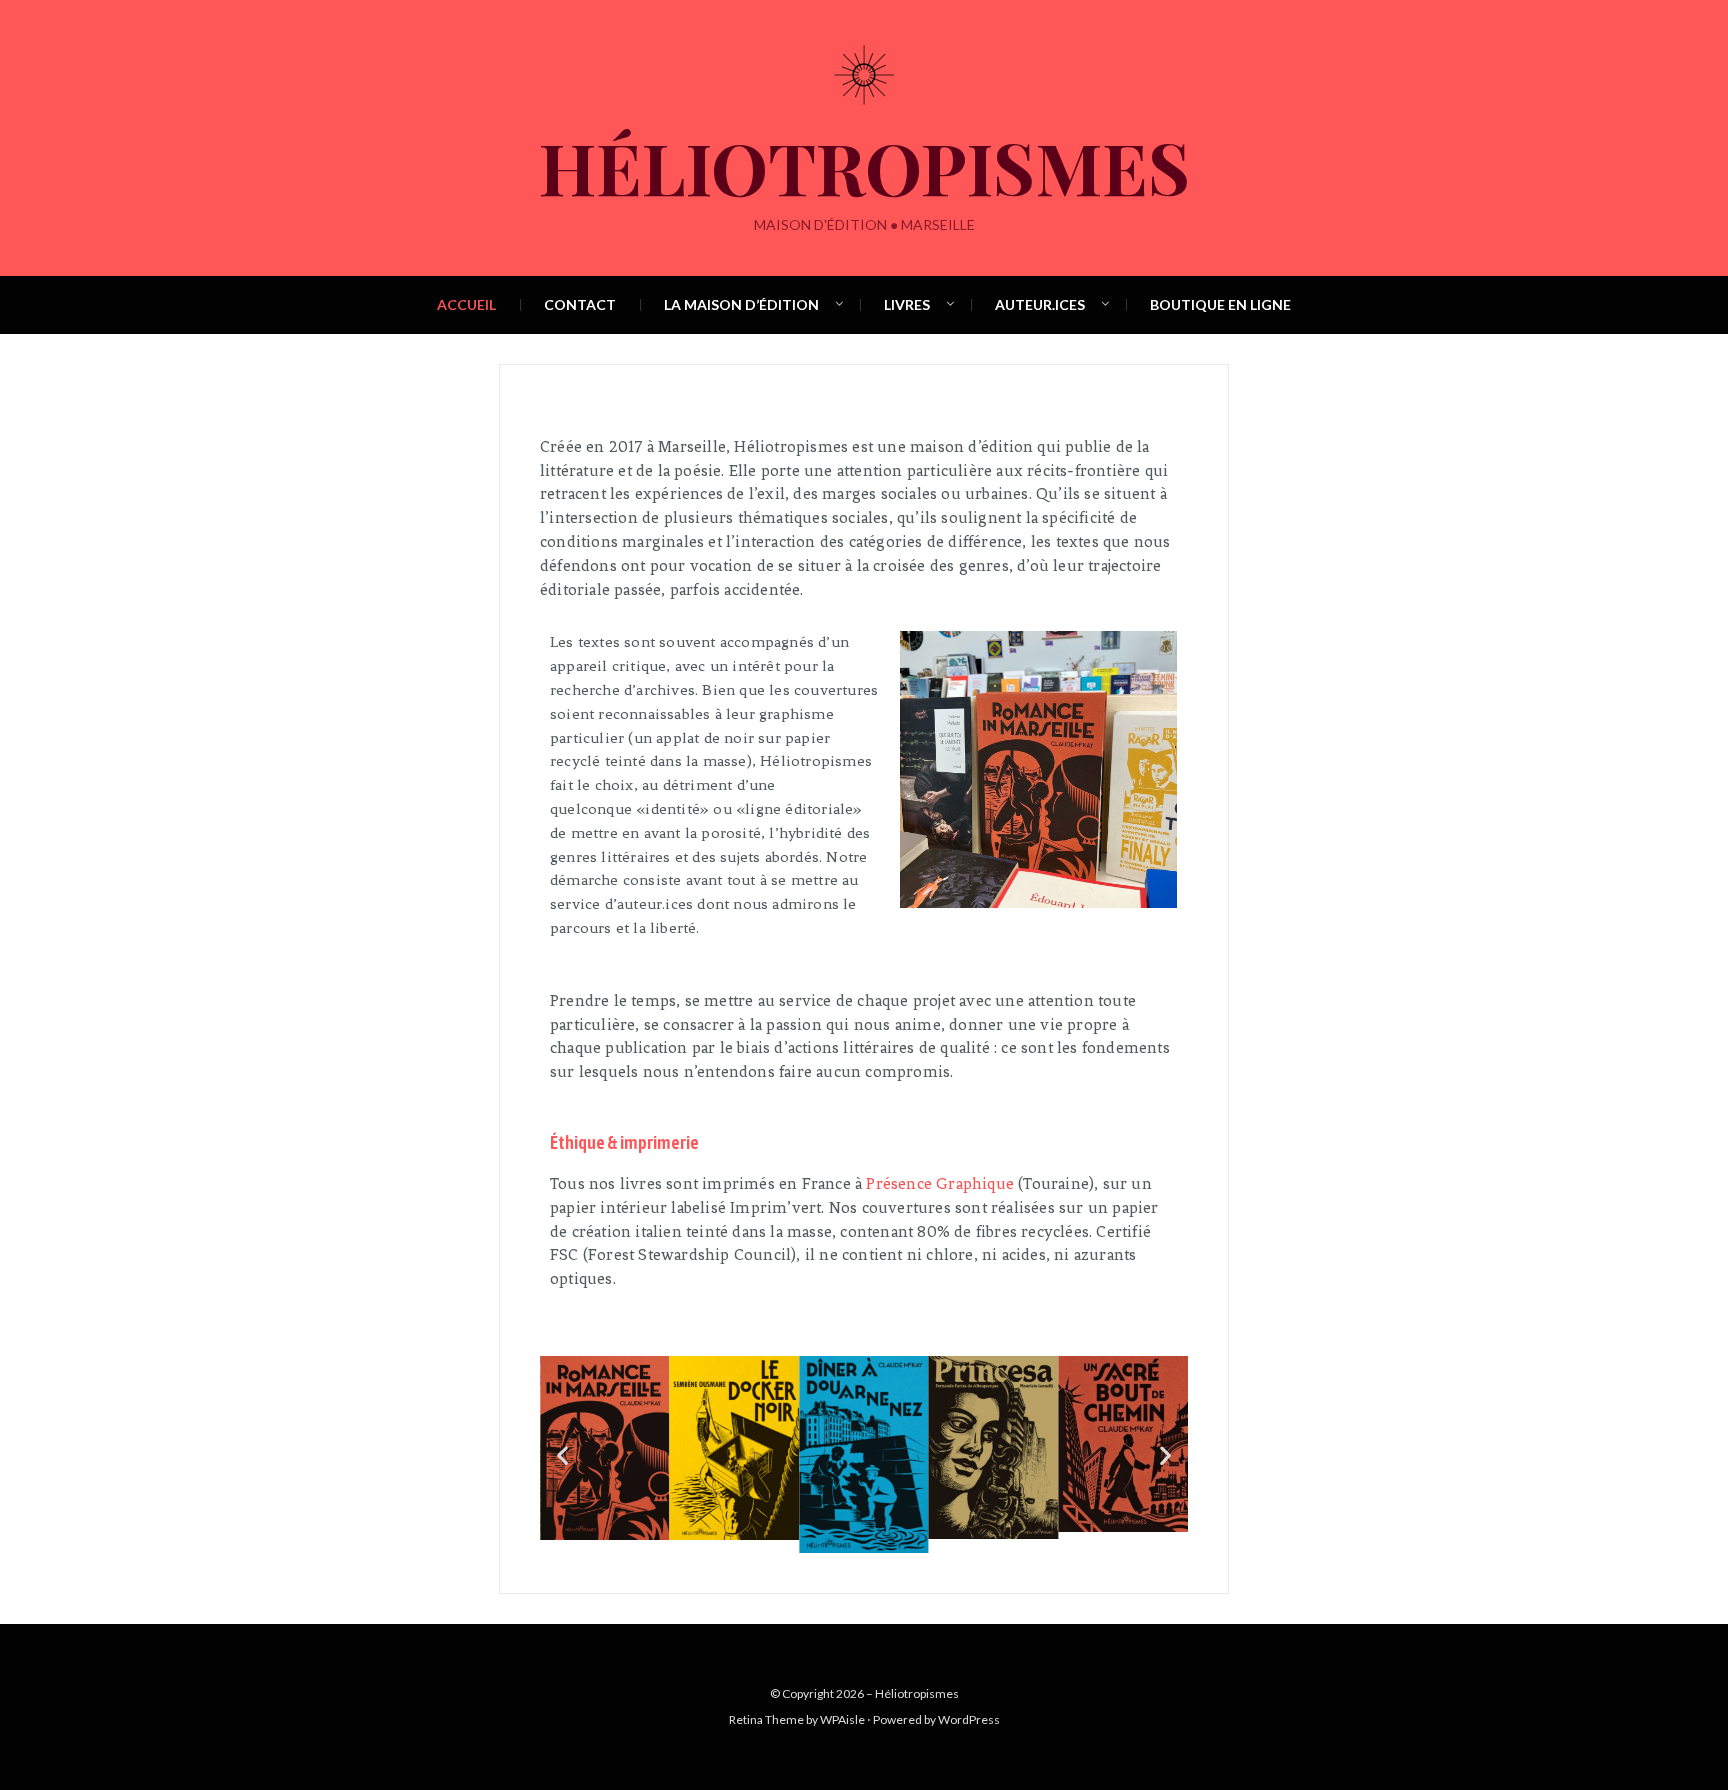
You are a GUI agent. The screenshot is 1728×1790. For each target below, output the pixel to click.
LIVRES (907, 304)
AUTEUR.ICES (1040, 304)
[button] (562, 1454)
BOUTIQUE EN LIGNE (1220, 304)
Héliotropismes (864, 166)
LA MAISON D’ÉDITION (741, 304)
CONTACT (580, 304)
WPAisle (842, 1719)
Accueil (466, 304)
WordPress (969, 1719)
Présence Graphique (942, 1183)
